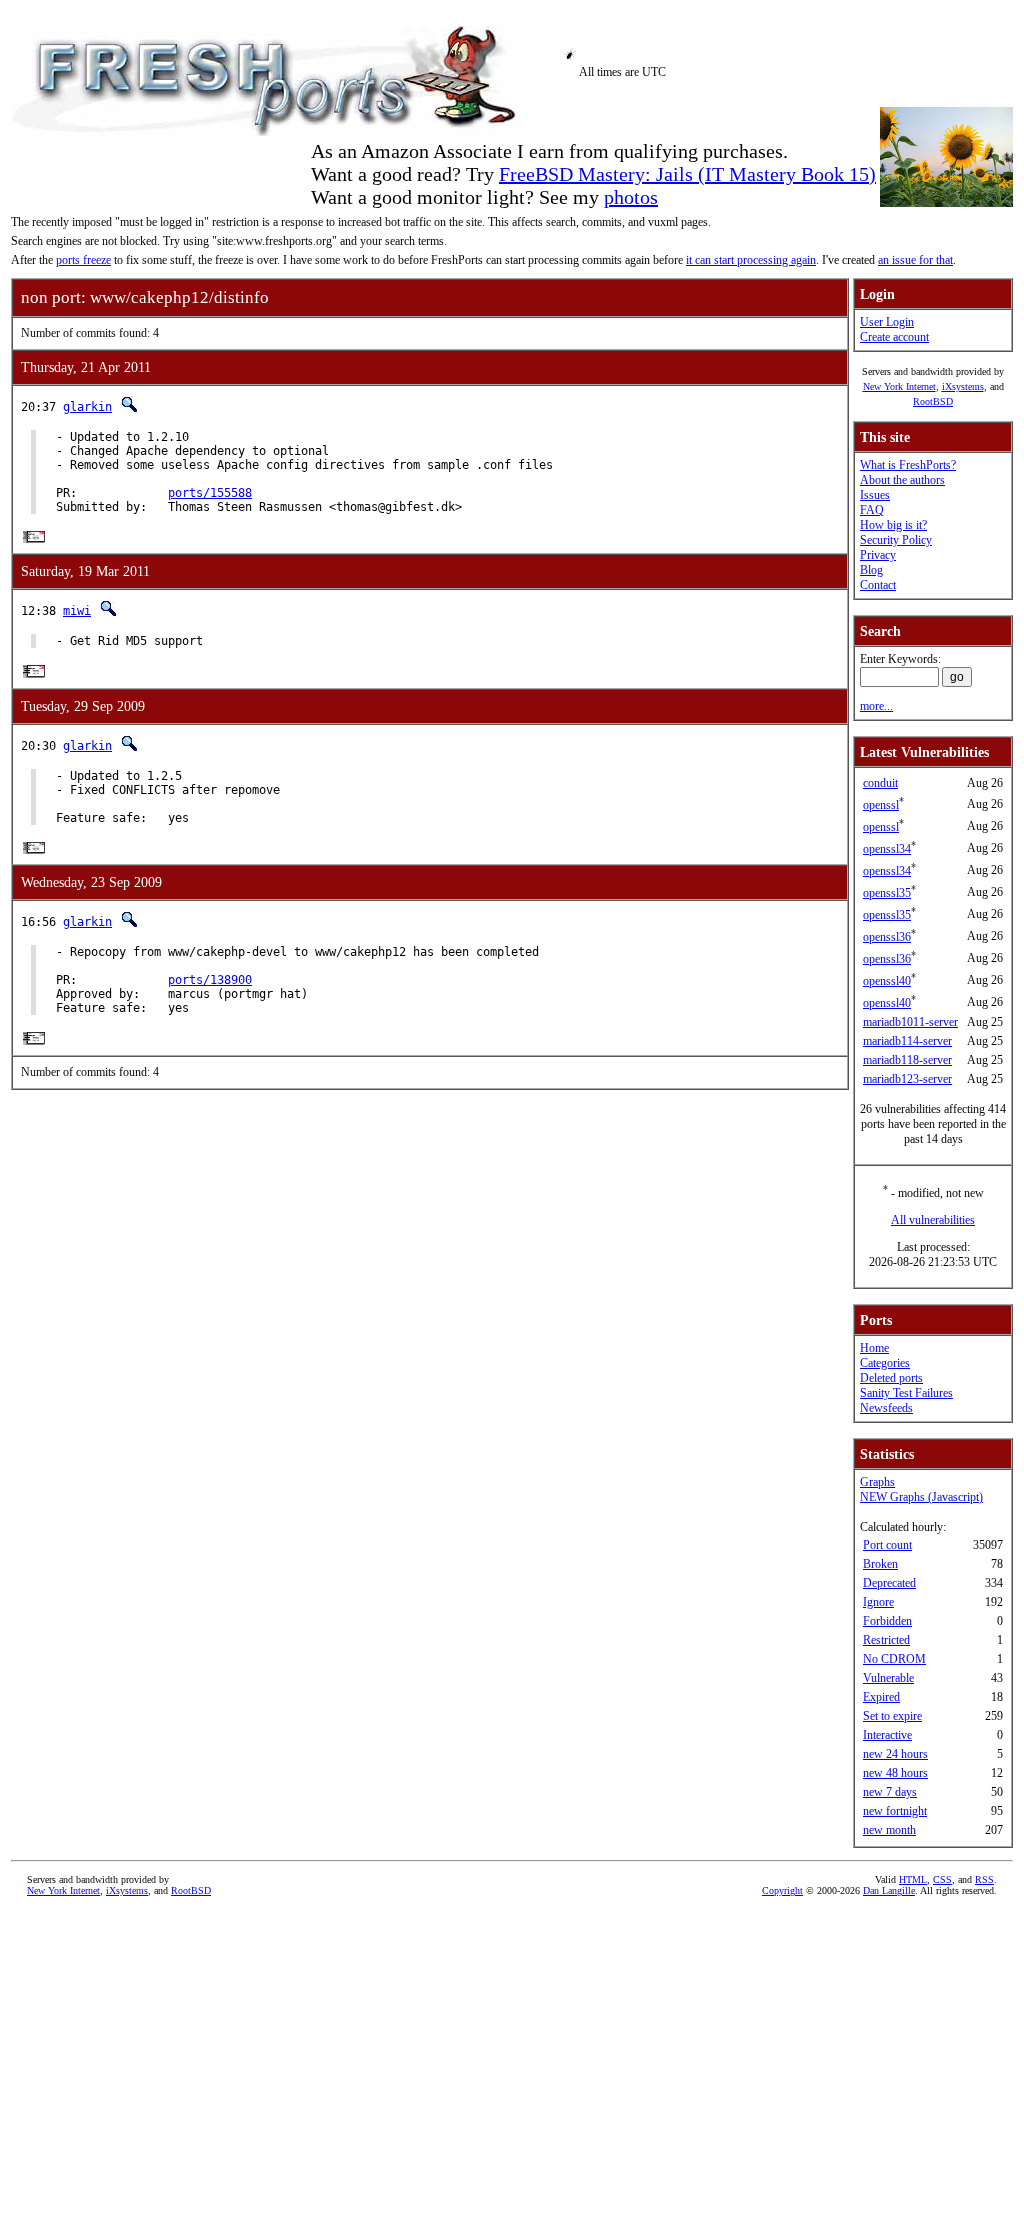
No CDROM (894, 1659)
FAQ (872, 510)
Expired (881, 1697)
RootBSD (933, 401)
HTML (913, 1879)
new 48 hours (895, 1773)
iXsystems (963, 386)
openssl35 (887, 893)
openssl (881, 805)
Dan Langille (889, 1890)
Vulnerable (888, 1678)
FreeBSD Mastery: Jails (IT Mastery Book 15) (687, 174)
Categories (885, 1363)
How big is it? (893, 525)
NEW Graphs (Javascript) (921, 1497)
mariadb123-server (907, 1079)
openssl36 (887, 937)
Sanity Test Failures (906, 1393)
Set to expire (892, 1716)
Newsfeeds (886, 1408)
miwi (77, 611)
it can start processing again (751, 260)
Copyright (782, 1890)
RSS (984, 1879)
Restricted (886, 1640)
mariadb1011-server (910, 1022)
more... (876, 706)
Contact (878, 585)
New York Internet (899, 386)
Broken (880, 1564)
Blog (871, 570)
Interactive (887, 1735)
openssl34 (887, 849)
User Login (887, 322)
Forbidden (887, 1621)
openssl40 (887, 981)
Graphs (877, 1482)
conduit (880, 783)
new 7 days (890, 1792)
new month (889, 1830)
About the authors (902, 480)
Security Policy (896, 540)
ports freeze (83, 260)
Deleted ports (891, 1378)
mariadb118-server (907, 1060)
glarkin (87, 407)
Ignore (878, 1602)
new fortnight (895, 1811)
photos (631, 197)
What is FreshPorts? (908, 465)
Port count (887, 1545)
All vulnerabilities (933, 1220)
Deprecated (889, 1583)
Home (874, 1348)
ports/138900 (210, 980)
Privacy (878, 555)
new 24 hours (895, 1754)
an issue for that (915, 260)
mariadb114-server (907, 1041)
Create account (894, 337)
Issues (875, 495)
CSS (942, 1879)
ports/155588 (210, 493)
